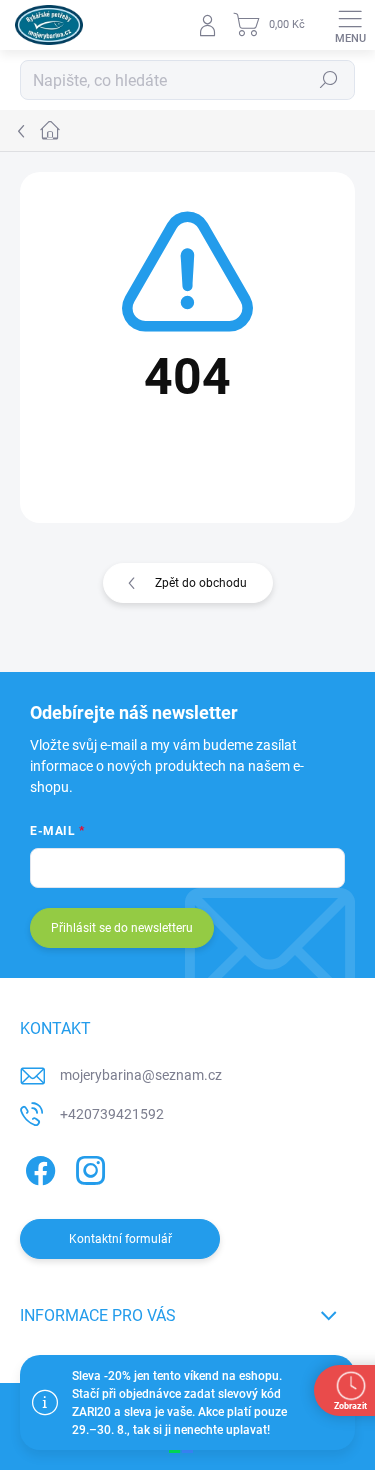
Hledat (329, 80)
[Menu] (350, 25)
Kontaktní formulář (120, 1239)
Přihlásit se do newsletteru (122, 928)
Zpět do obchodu (201, 583)
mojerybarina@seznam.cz (141, 1075)
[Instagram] (87, 1167)
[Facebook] (37, 1167)
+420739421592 (112, 1114)
